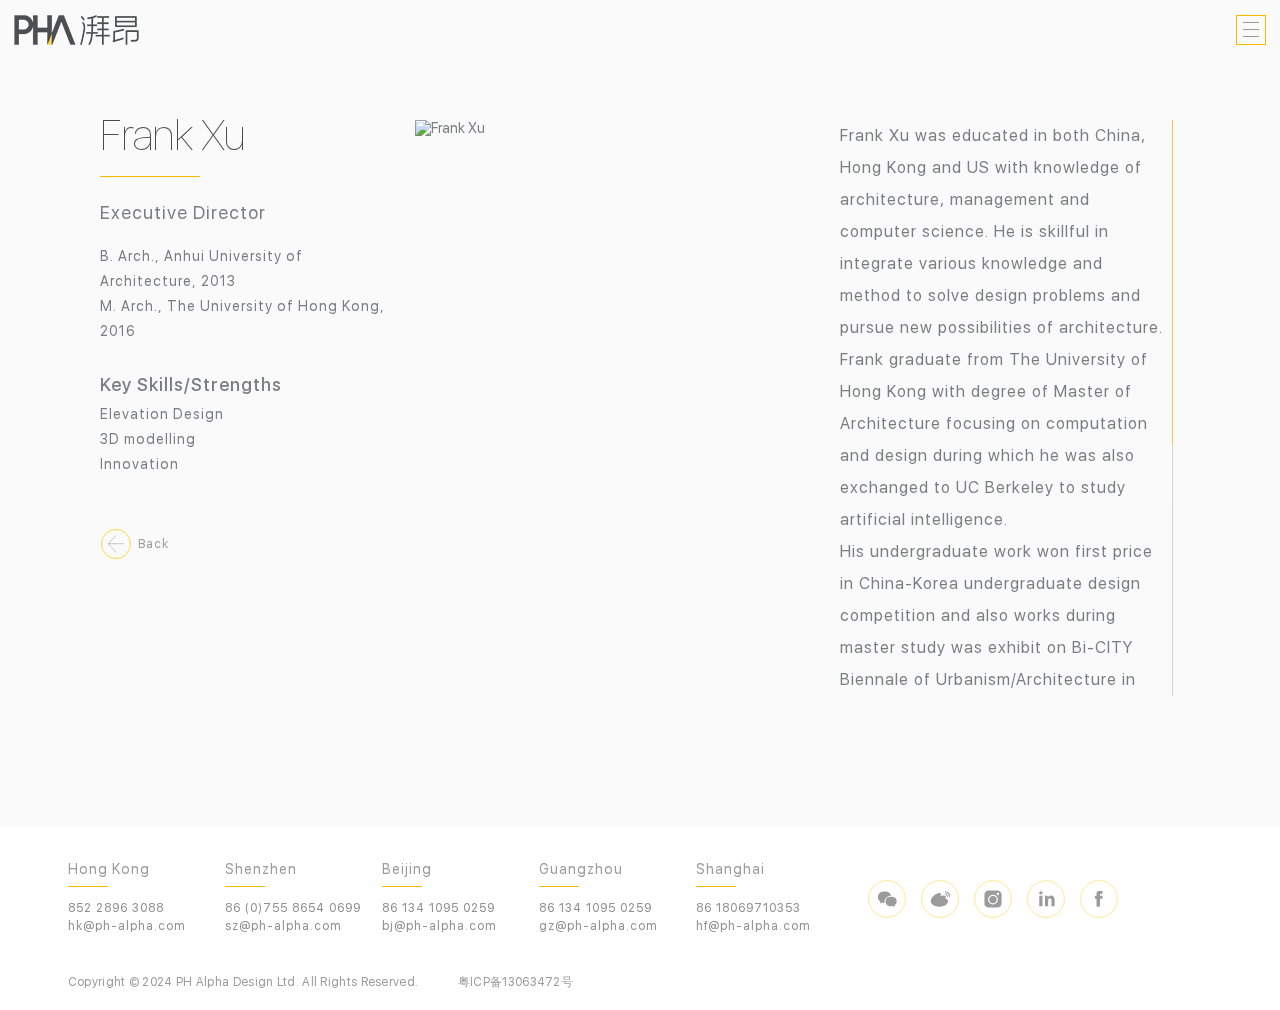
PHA (76, 30)
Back (153, 544)
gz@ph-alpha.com (598, 926)
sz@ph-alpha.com (283, 926)
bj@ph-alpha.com (439, 926)
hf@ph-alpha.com (753, 926)
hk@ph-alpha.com (127, 926)
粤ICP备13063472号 (515, 982)
